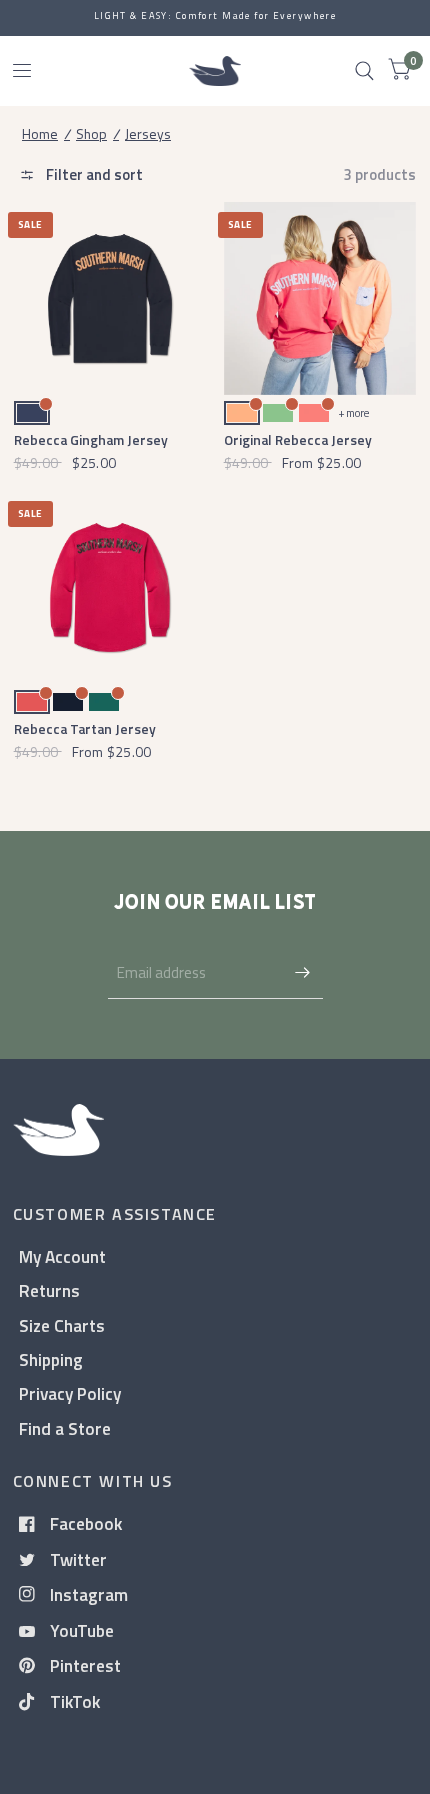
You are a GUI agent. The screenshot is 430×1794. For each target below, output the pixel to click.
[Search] (364, 71)
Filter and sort (93, 174)
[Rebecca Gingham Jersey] (110, 298)
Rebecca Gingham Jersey (91, 439)
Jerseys (148, 133)
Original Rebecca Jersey (298, 439)
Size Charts (62, 1325)
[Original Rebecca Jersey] (320, 298)
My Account (62, 1256)
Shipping (51, 1359)
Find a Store (65, 1428)
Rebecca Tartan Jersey (85, 728)
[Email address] (303, 973)
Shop (91, 133)
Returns (49, 1290)
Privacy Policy (70, 1393)
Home (40, 133)
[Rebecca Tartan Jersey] (110, 587)
